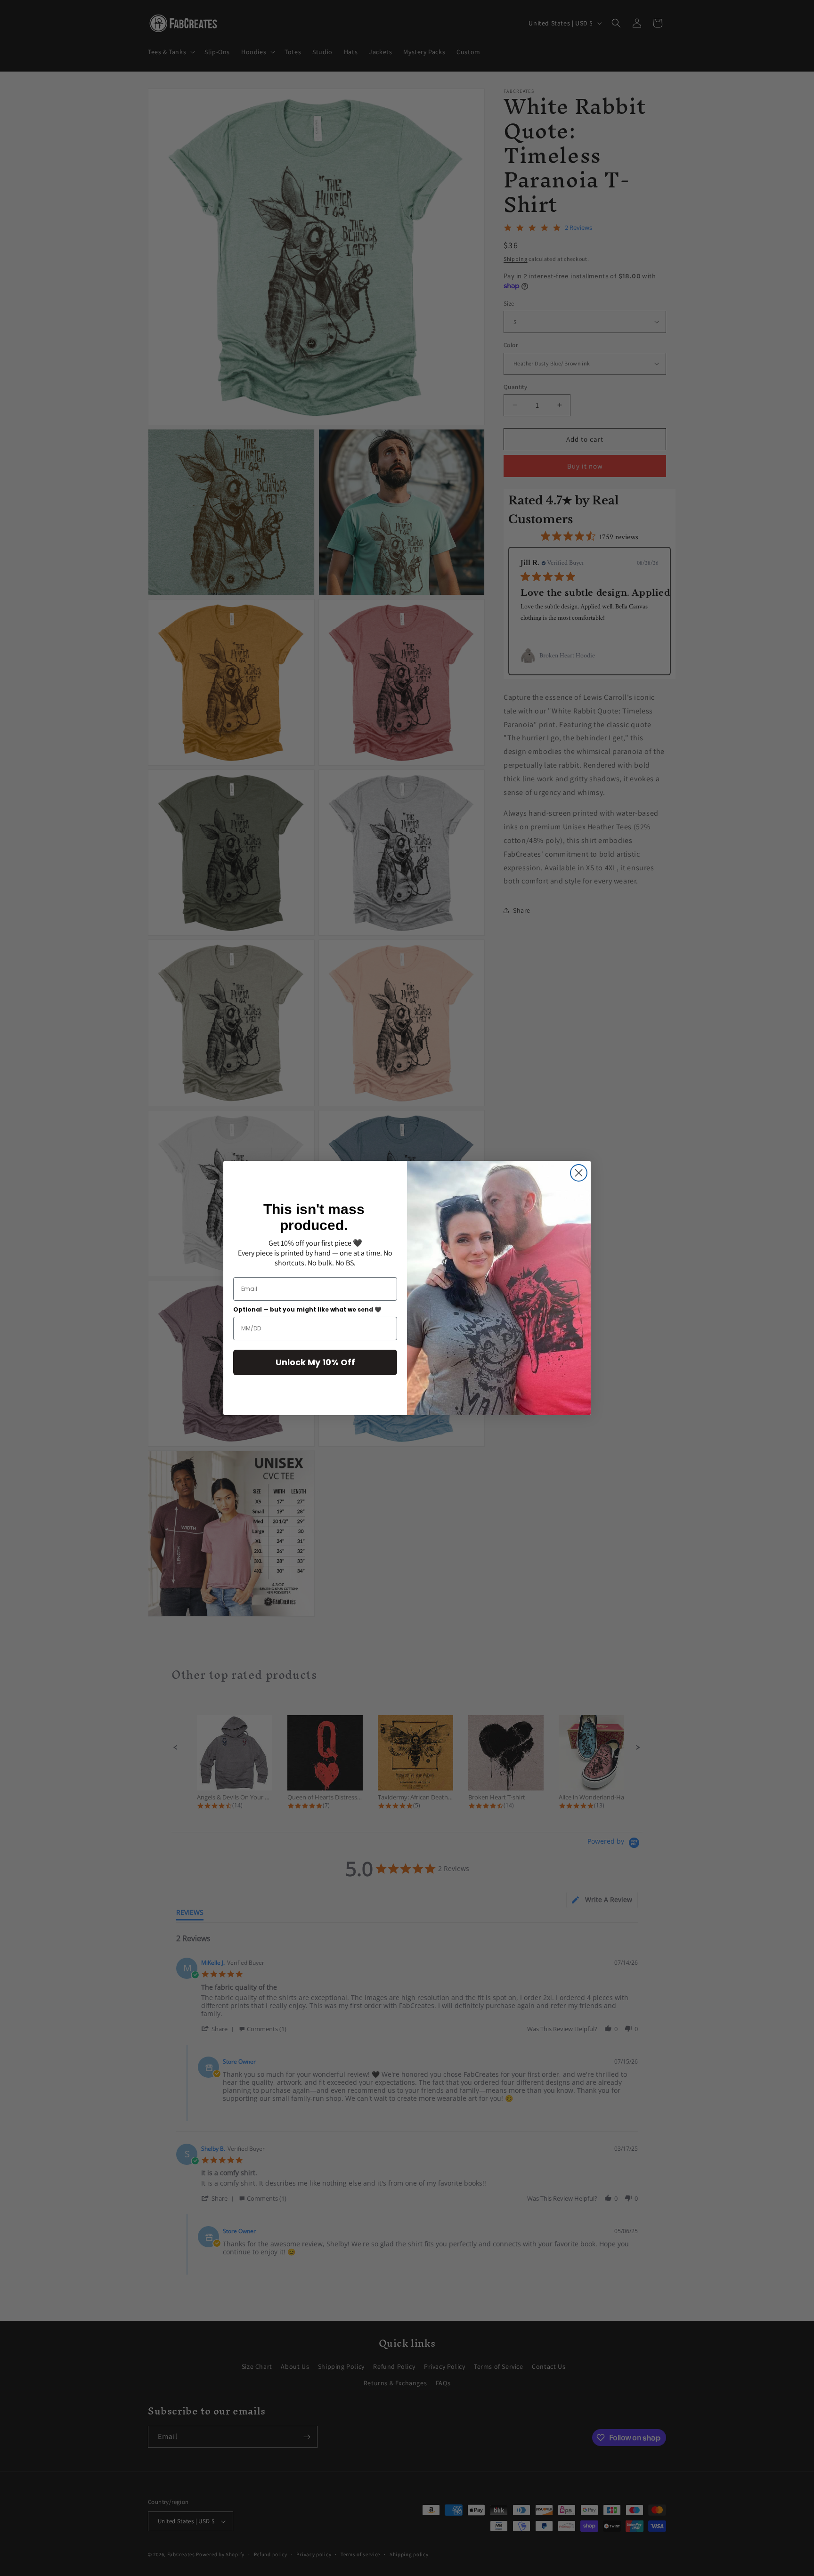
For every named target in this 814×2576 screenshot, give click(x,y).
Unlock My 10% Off (315, 1362)
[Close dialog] (579, 1173)
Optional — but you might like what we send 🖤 (307, 1309)
